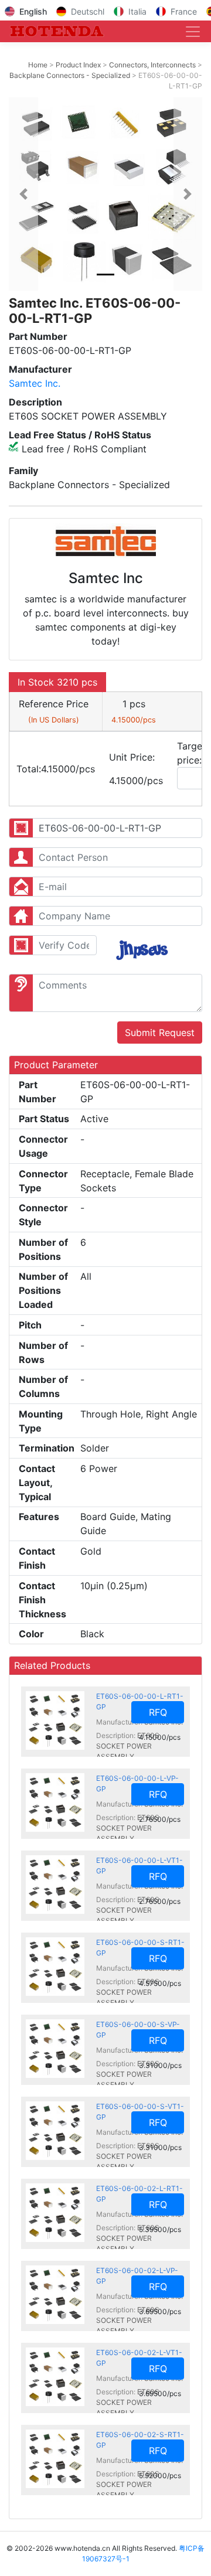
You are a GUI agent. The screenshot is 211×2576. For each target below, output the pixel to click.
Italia (137, 11)
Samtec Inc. (35, 383)
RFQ (158, 1712)
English (33, 11)
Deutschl (88, 11)
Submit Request (160, 1033)
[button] (23, 194)
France (184, 11)
